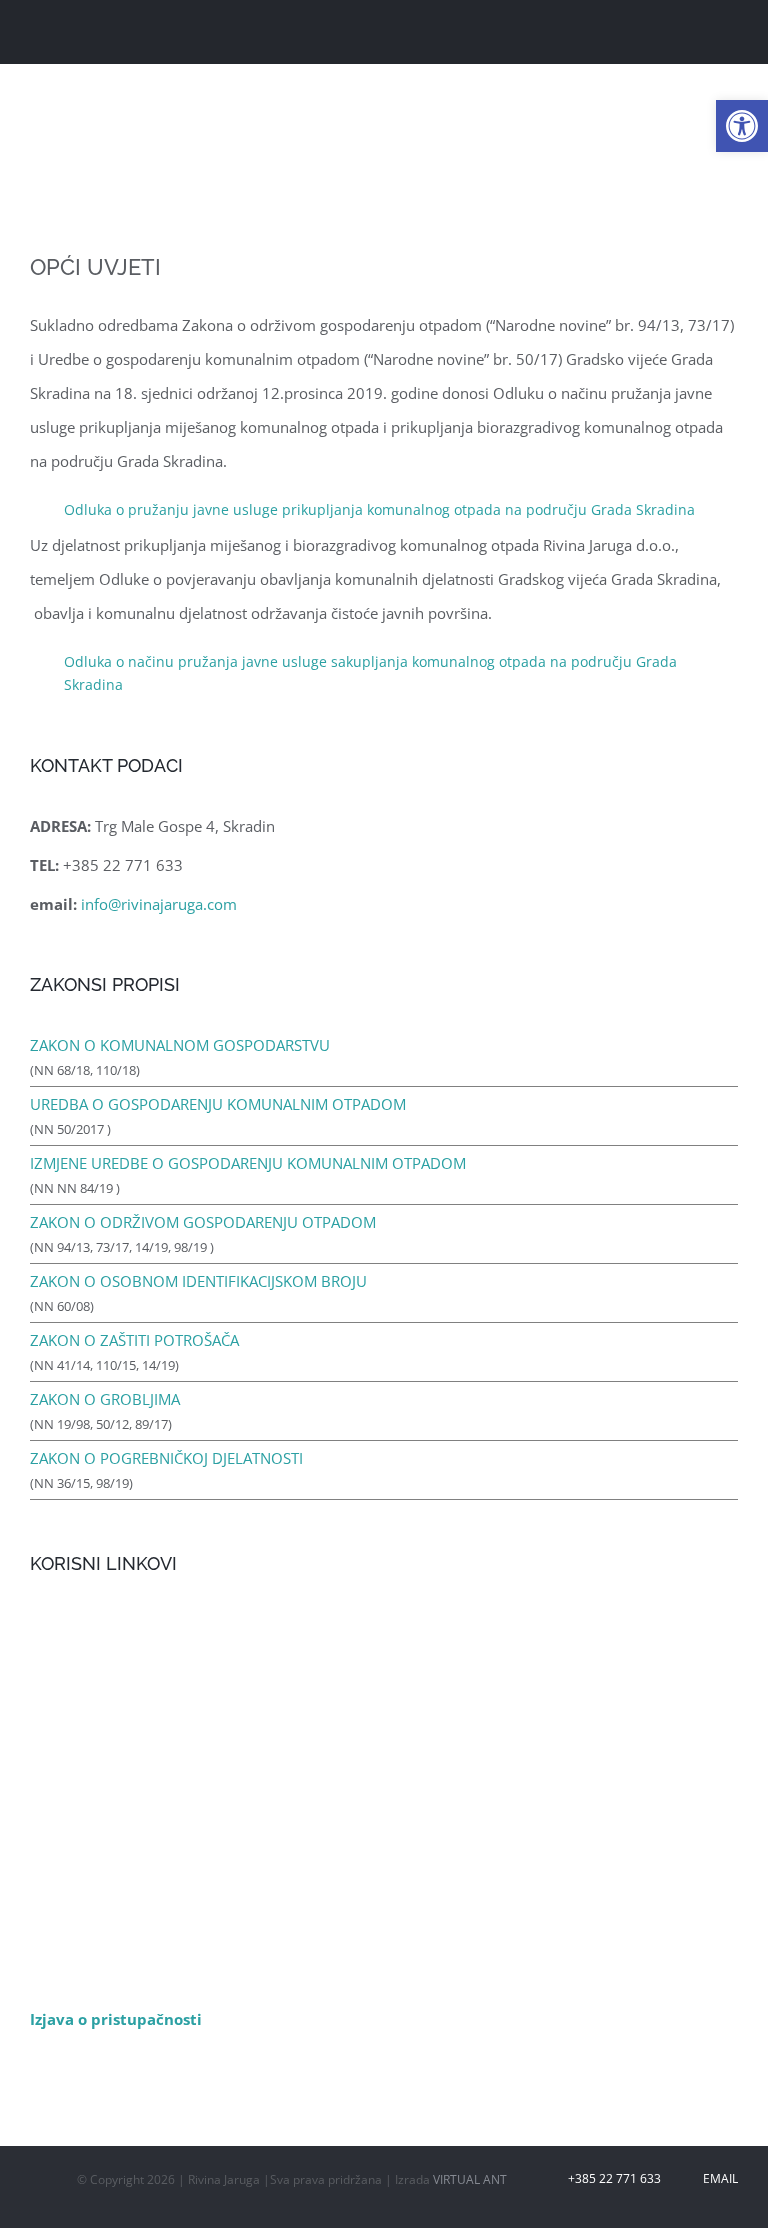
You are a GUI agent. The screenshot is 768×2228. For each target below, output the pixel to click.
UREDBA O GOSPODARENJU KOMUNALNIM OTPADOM (218, 1104)
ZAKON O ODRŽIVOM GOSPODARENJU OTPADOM (203, 1222)
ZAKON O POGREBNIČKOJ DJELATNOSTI (166, 1458)
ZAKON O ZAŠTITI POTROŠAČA (134, 1340)
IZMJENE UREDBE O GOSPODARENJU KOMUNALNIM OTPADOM (248, 1163)
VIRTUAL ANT (470, 2179)
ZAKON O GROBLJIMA (105, 1399)
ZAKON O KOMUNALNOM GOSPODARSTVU (180, 1045)
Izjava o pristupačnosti (116, 2019)
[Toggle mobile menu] (730, 33)
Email (717, 2178)
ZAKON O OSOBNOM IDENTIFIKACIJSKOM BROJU (198, 1281)
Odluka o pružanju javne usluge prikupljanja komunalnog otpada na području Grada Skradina (379, 509)
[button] (742, 126)
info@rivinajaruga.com (159, 904)
